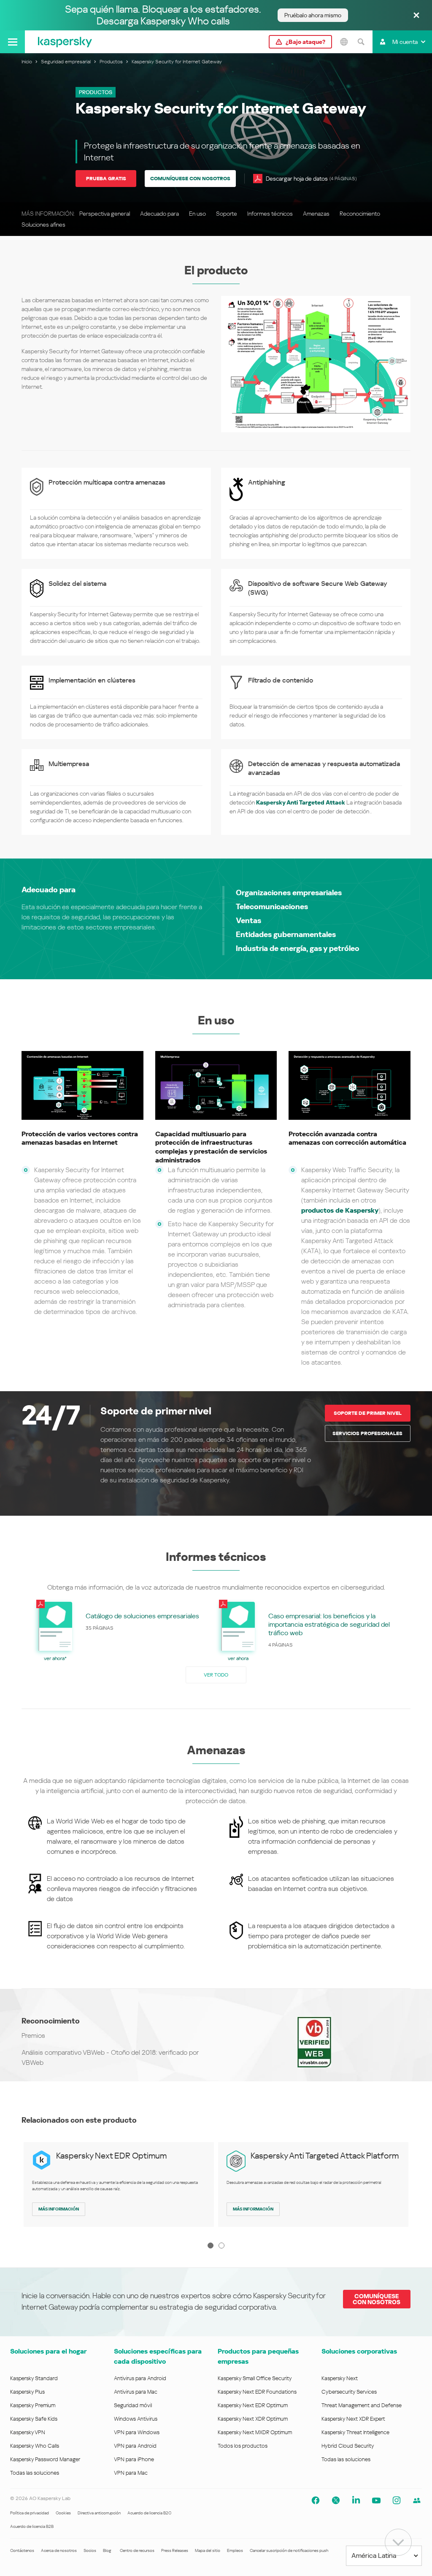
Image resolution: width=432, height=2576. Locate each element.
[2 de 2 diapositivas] (221, 2246)
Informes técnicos (270, 214)
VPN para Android (135, 2446)
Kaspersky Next (340, 2378)
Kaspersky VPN (28, 2432)
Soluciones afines (43, 225)
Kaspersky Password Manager (45, 2459)
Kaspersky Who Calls (35, 2446)
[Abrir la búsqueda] (361, 42)
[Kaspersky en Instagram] (397, 2500)
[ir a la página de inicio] (65, 42)
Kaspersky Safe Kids (34, 2419)
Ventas (248, 920)
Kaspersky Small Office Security (255, 2378)
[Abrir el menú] (12, 42)
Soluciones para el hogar (48, 2351)
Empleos (235, 2550)
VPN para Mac (131, 2473)
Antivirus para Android (140, 2378)
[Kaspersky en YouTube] (376, 2500)
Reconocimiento (360, 214)
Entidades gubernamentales (286, 934)
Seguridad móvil (133, 2405)
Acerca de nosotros (59, 2550)
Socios (90, 2550)
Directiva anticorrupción (99, 2513)
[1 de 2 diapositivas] (211, 2246)
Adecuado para (159, 214)
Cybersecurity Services (349, 2392)
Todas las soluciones (35, 2473)
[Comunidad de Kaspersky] (417, 2500)
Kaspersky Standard (34, 2378)
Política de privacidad (30, 2513)
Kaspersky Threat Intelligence (355, 2432)
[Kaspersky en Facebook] (316, 2500)
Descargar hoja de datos (311, 179)
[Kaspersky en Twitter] (336, 2500)
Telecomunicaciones (272, 906)
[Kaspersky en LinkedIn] (356, 2500)
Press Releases (175, 2550)
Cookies (63, 2513)
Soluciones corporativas (359, 2351)
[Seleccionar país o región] (344, 42)
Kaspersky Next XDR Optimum (253, 2419)
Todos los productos (243, 2446)
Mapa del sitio (208, 2550)
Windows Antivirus (136, 2419)
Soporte (227, 214)
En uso (197, 214)
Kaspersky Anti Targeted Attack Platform (325, 2156)
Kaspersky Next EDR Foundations (257, 2392)
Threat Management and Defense (362, 2405)
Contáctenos (22, 2550)
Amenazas (316, 214)
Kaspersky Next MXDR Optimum (255, 2432)
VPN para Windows (137, 2432)
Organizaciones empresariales (289, 893)
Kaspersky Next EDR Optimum (111, 2156)
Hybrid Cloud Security (348, 2446)
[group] (119, 1630)
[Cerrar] (416, 16)
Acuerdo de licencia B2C (149, 2513)
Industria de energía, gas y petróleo (298, 948)
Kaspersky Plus (27, 2392)
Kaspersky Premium (33, 2405)
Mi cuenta (405, 42)
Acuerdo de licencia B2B (32, 2526)
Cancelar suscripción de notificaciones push (289, 2550)
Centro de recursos (137, 2550)
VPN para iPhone (134, 2459)
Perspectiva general (105, 214)
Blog (107, 2550)
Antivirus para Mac (136, 2392)
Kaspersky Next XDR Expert (353, 2419)
